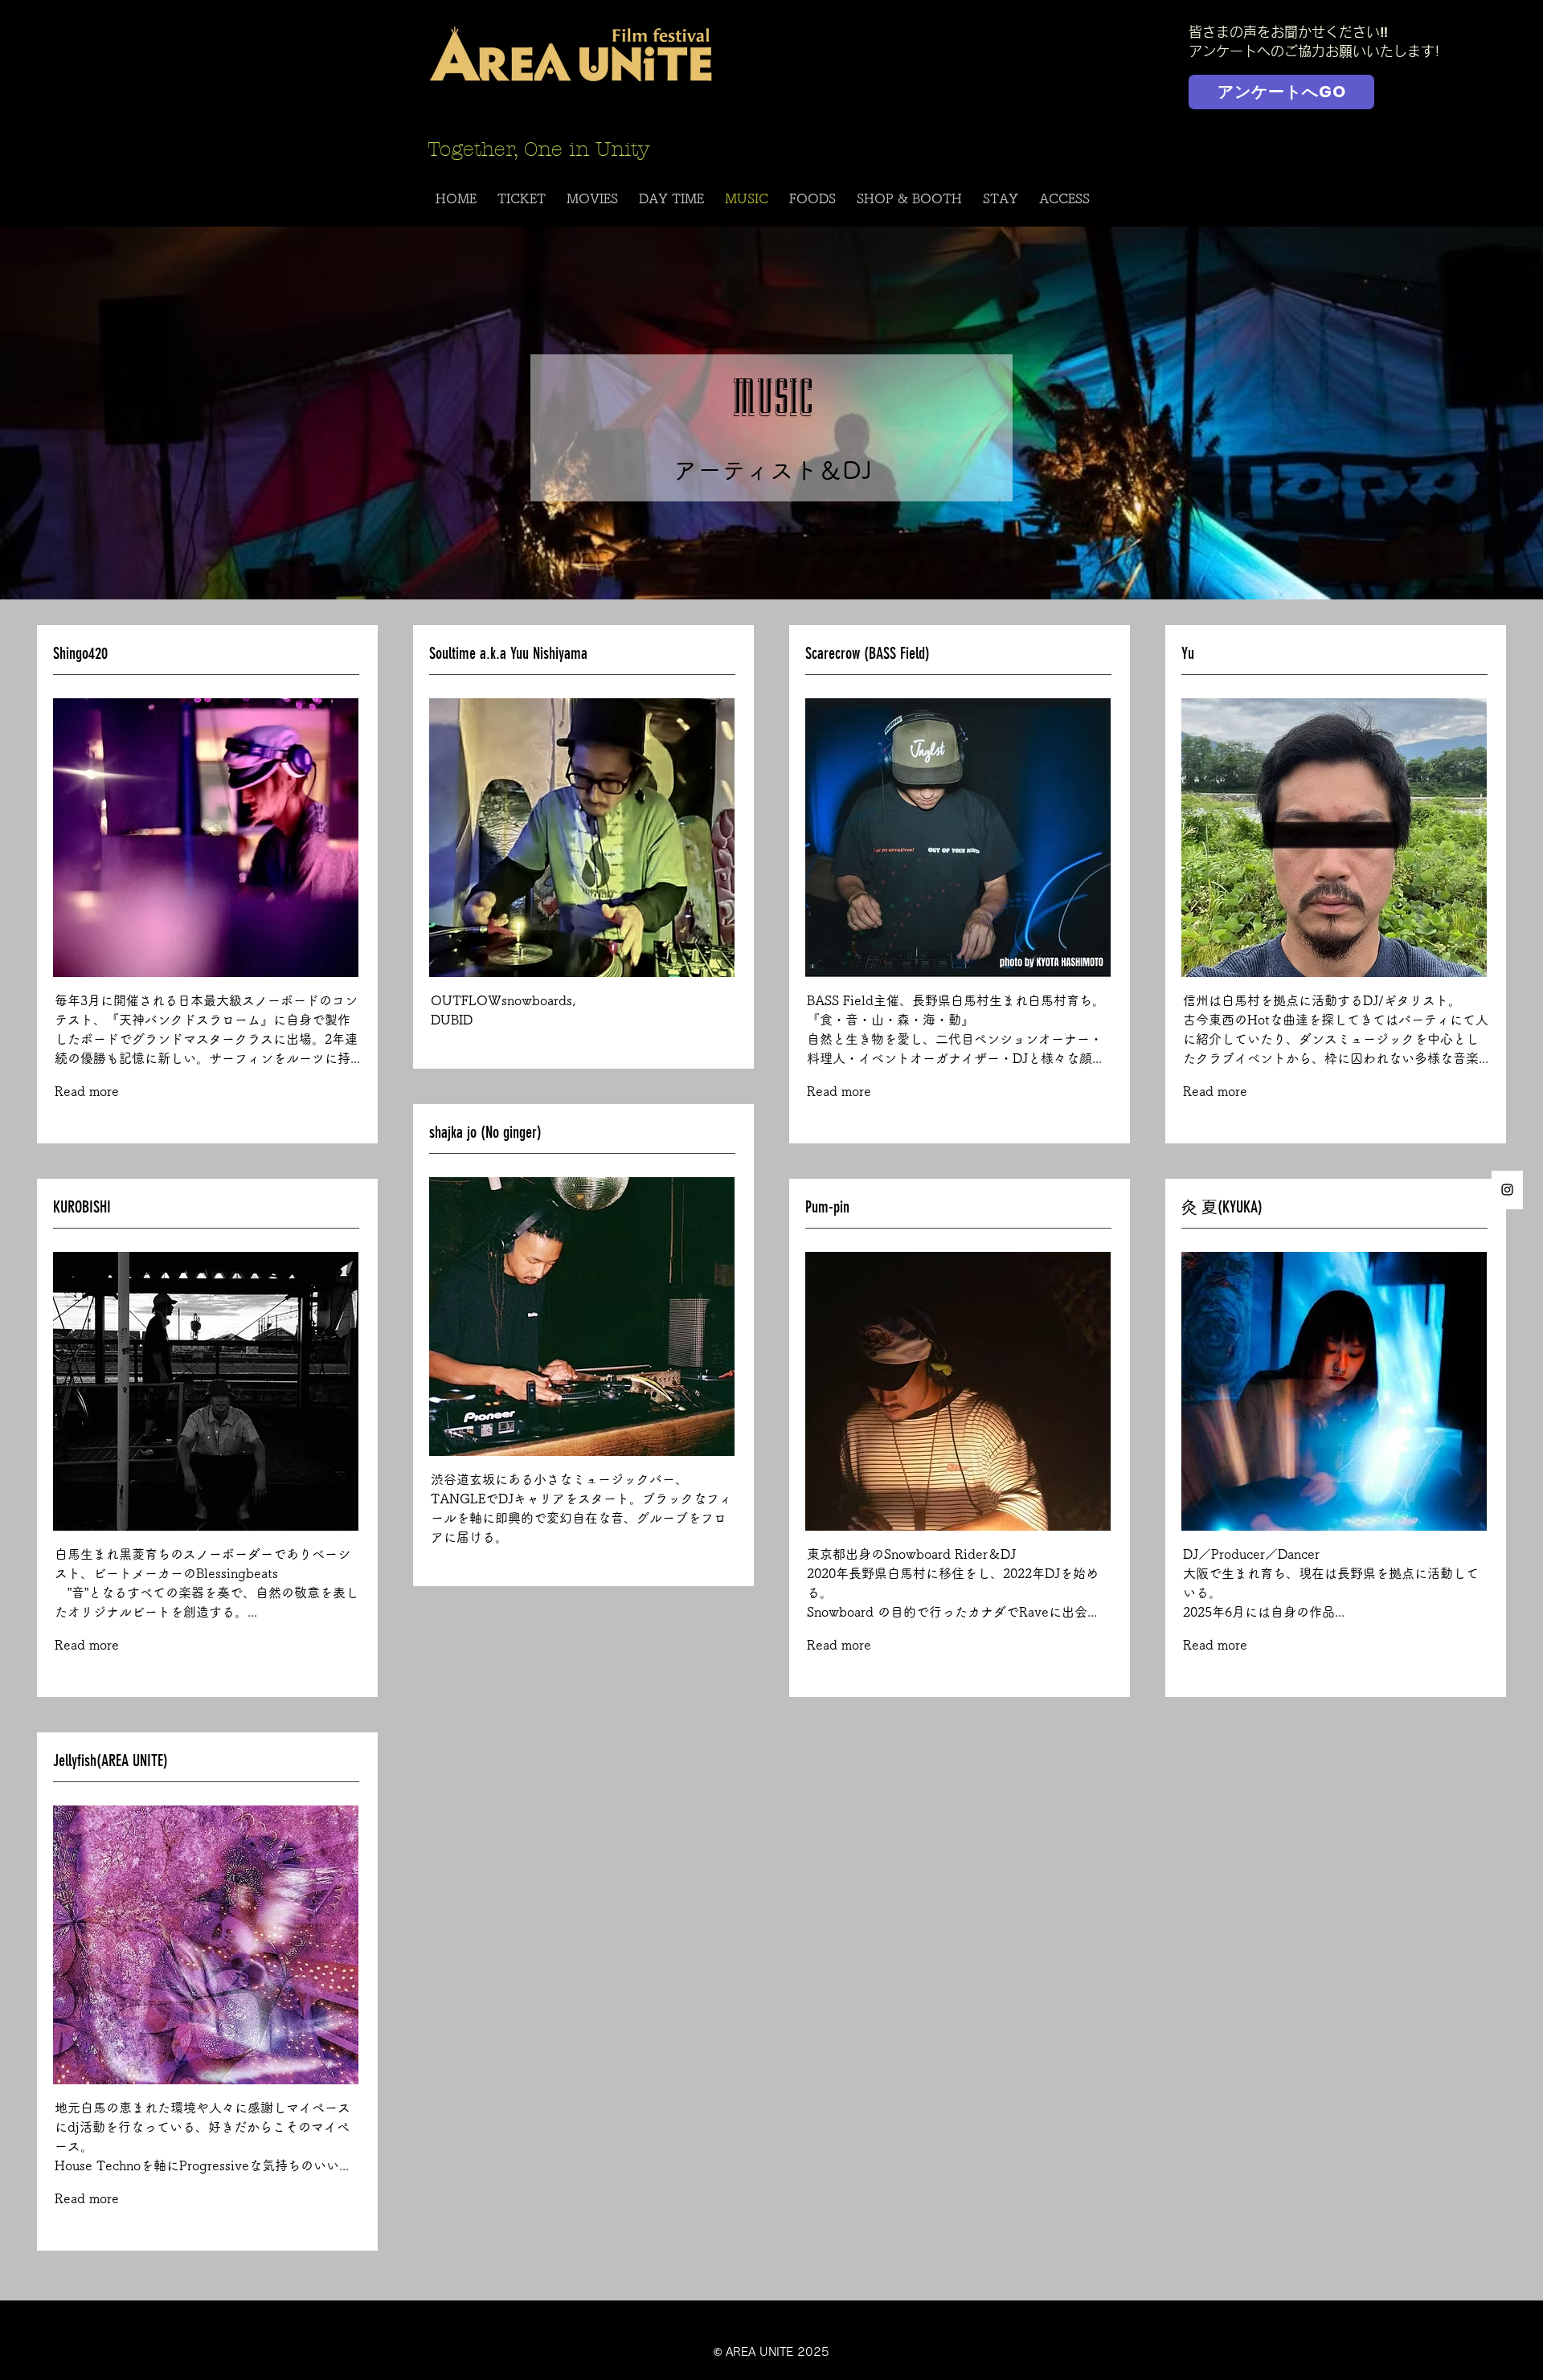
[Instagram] (1507, 1190)
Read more (87, 1091)
